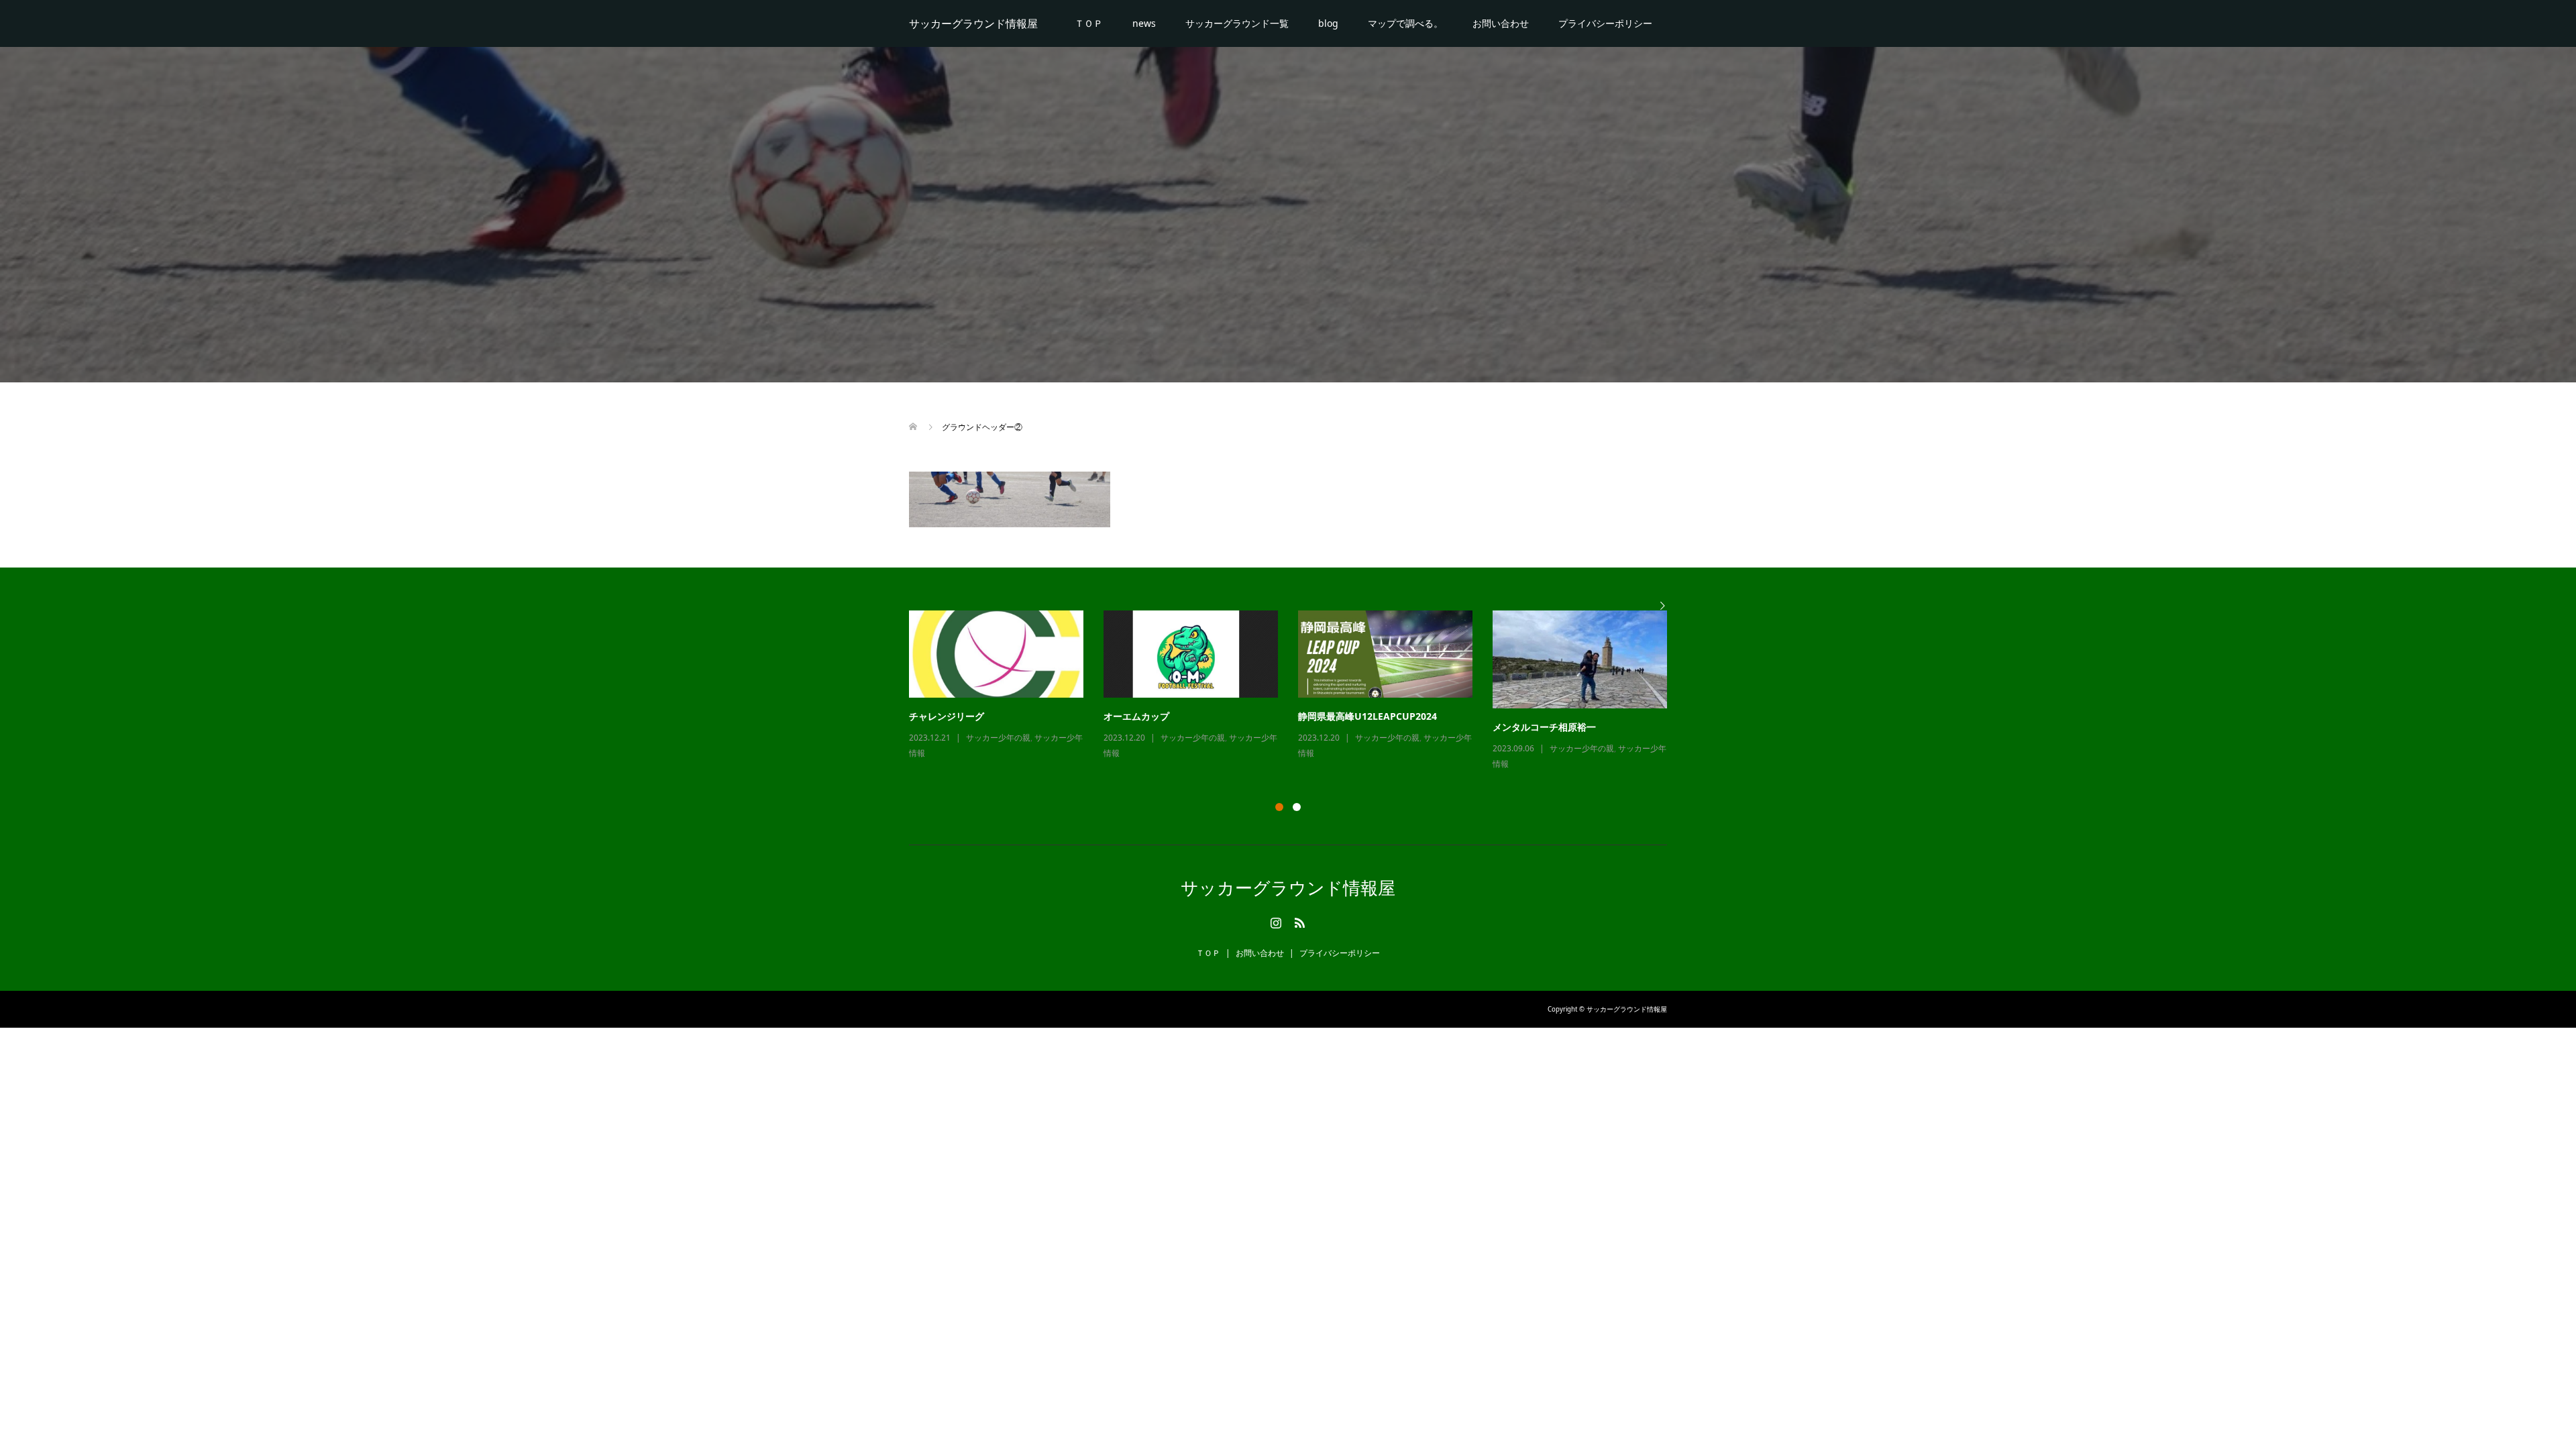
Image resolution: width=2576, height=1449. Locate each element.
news (1144, 23)
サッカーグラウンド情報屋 (973, 23)
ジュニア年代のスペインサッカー (979, 716)
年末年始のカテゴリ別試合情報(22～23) (1383, 716)
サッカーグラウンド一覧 (1237, 23)
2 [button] (1297, 807)
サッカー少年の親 (998, 738)
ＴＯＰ (1089, 23)
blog (1328, 23)
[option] (1298, 686)
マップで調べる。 (1405, 23)
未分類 (1367, 738)
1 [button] (1279, 807)
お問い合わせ (1501, 23)
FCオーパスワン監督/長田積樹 (1557, 716)
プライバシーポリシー (1605, 23)
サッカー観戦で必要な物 (1155, 716)
